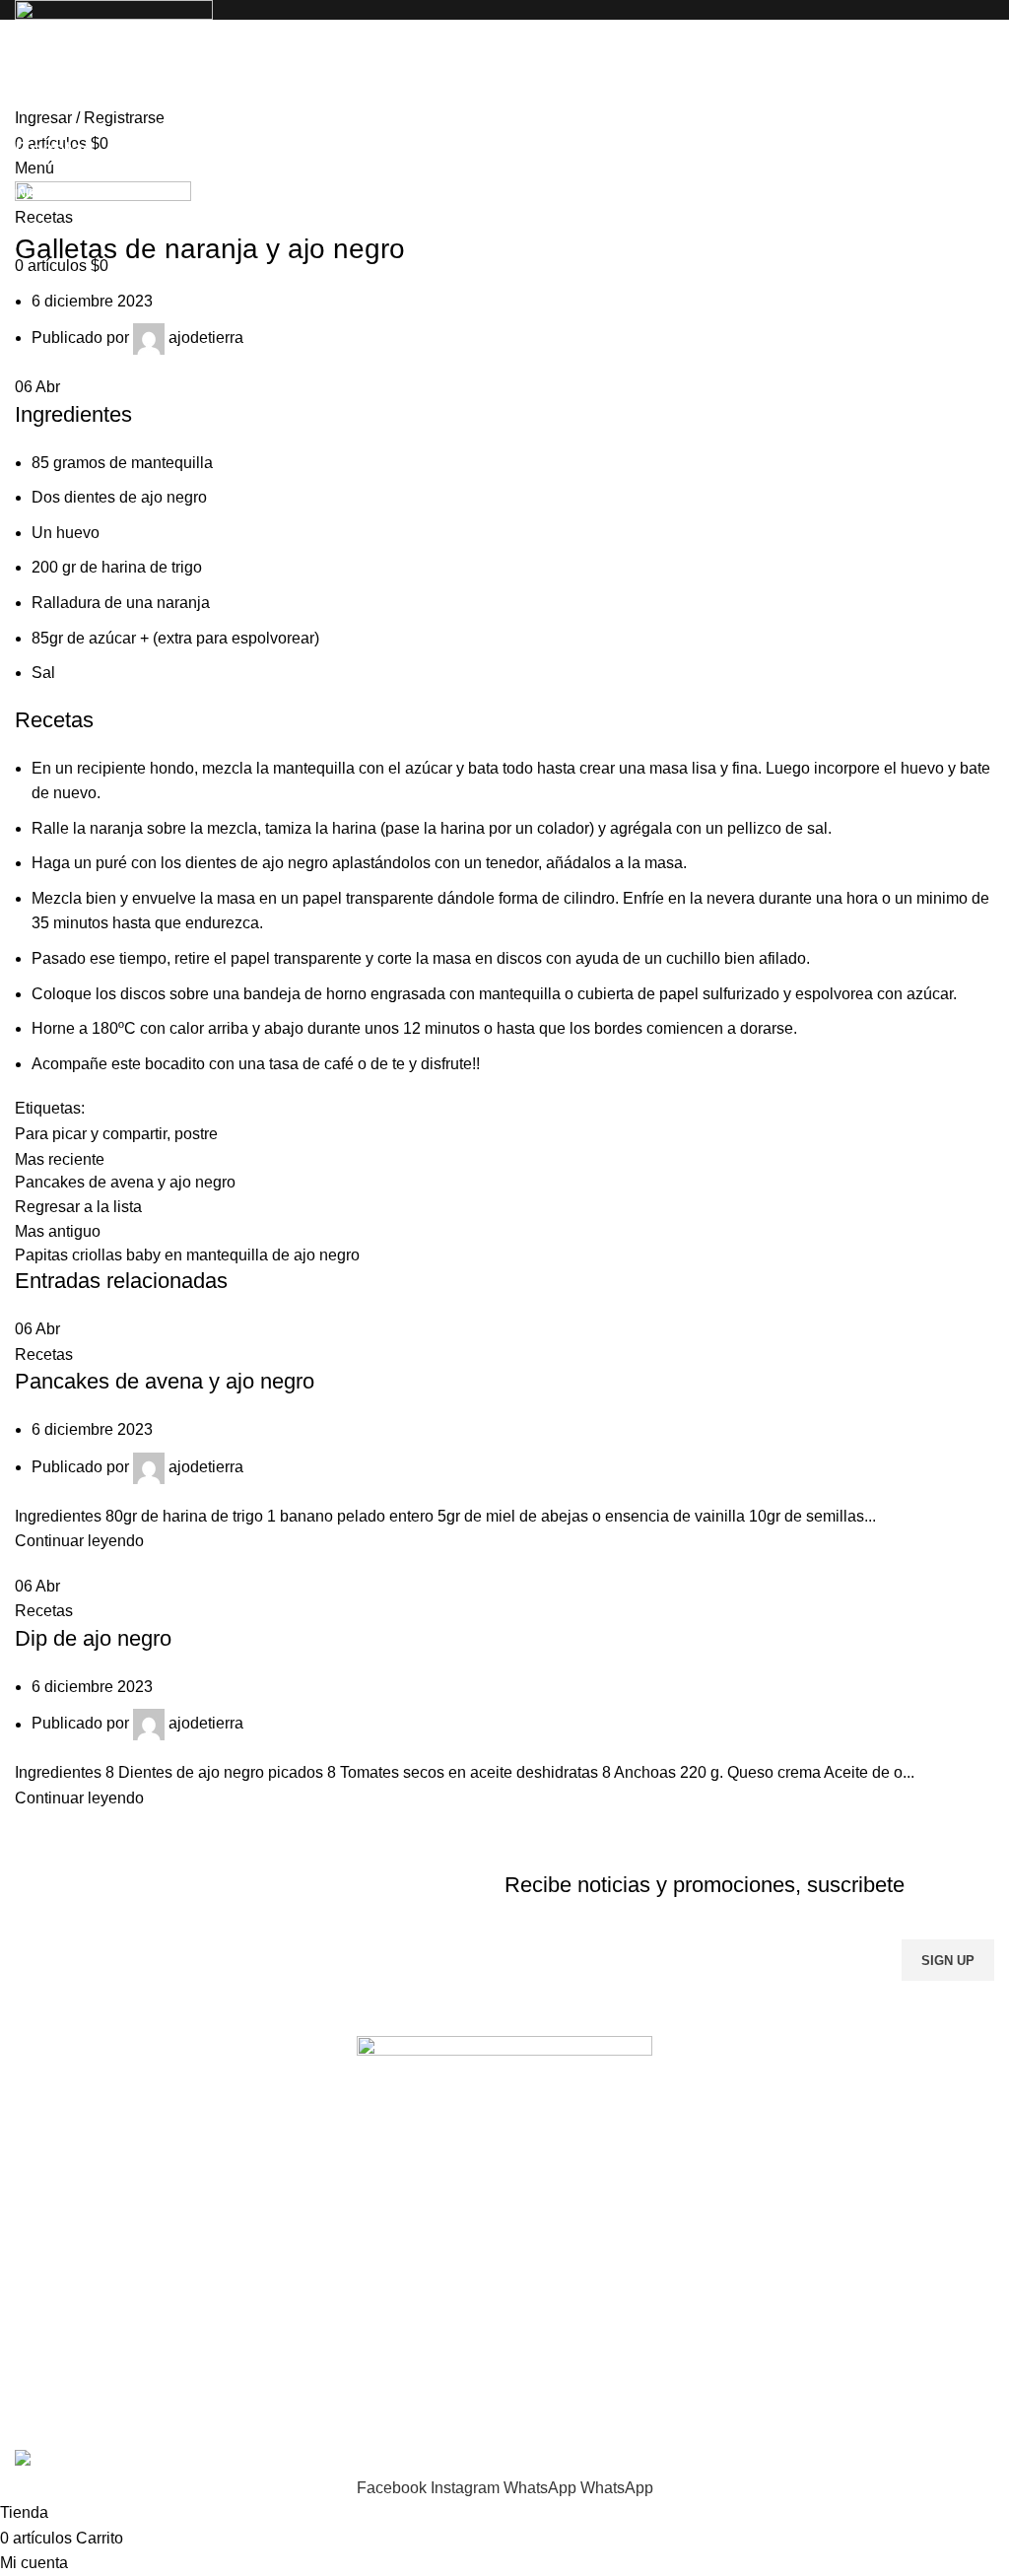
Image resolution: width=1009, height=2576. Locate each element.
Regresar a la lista (78, 1207)
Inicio (32, 193)
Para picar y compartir (91, 1134)
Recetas (92, 193)
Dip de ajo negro (93, 1638)
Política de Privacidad (832, 2013)
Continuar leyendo (79, 1541)
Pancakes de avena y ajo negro (165, 1381)
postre (196, 1134)
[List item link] (504, 2295)
